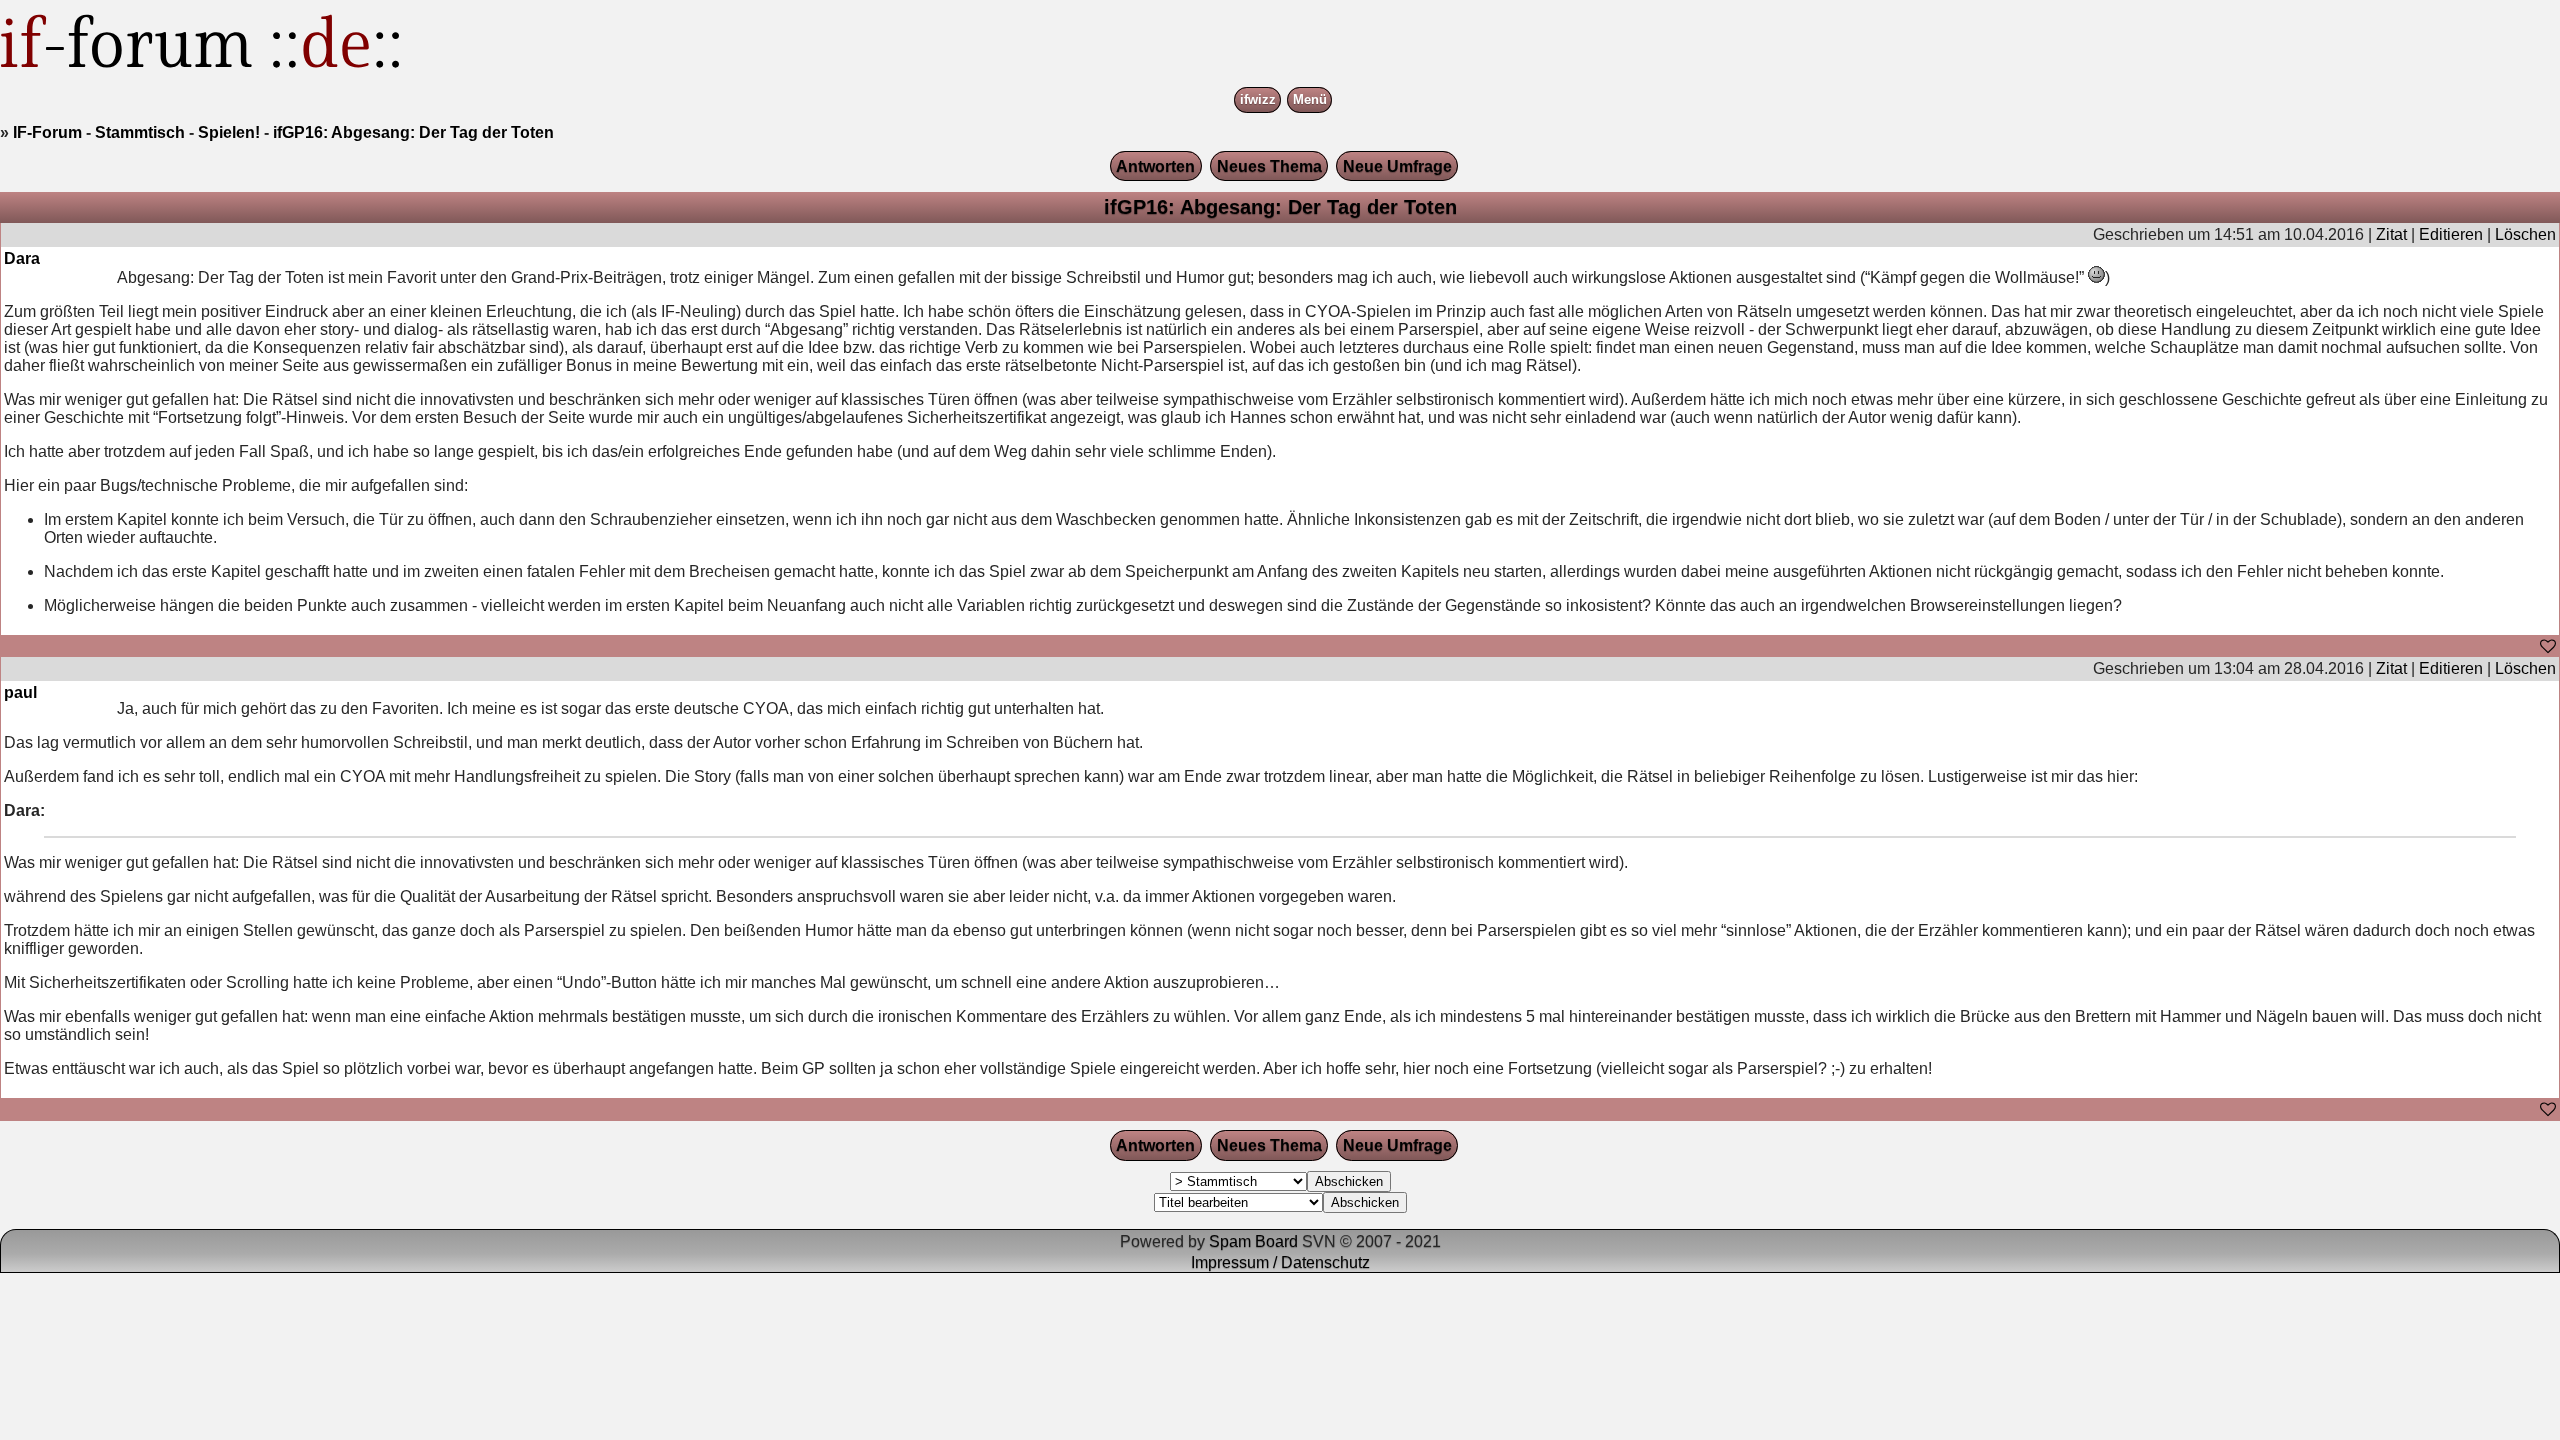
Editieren (2451, 234)
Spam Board (1253, 1241)
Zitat (2391, 234)
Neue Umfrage (1397, 166)
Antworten (1155, 166)
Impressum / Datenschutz (1280, 1262)
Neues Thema (1269, 166)
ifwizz (1258, 100)
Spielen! (229, 132)
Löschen (2525, 234)
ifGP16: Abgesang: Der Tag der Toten (413, 132)
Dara (22, 258)
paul (20, 692)
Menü (1310, 100)
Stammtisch (140, 132)
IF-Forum (47, 132)
